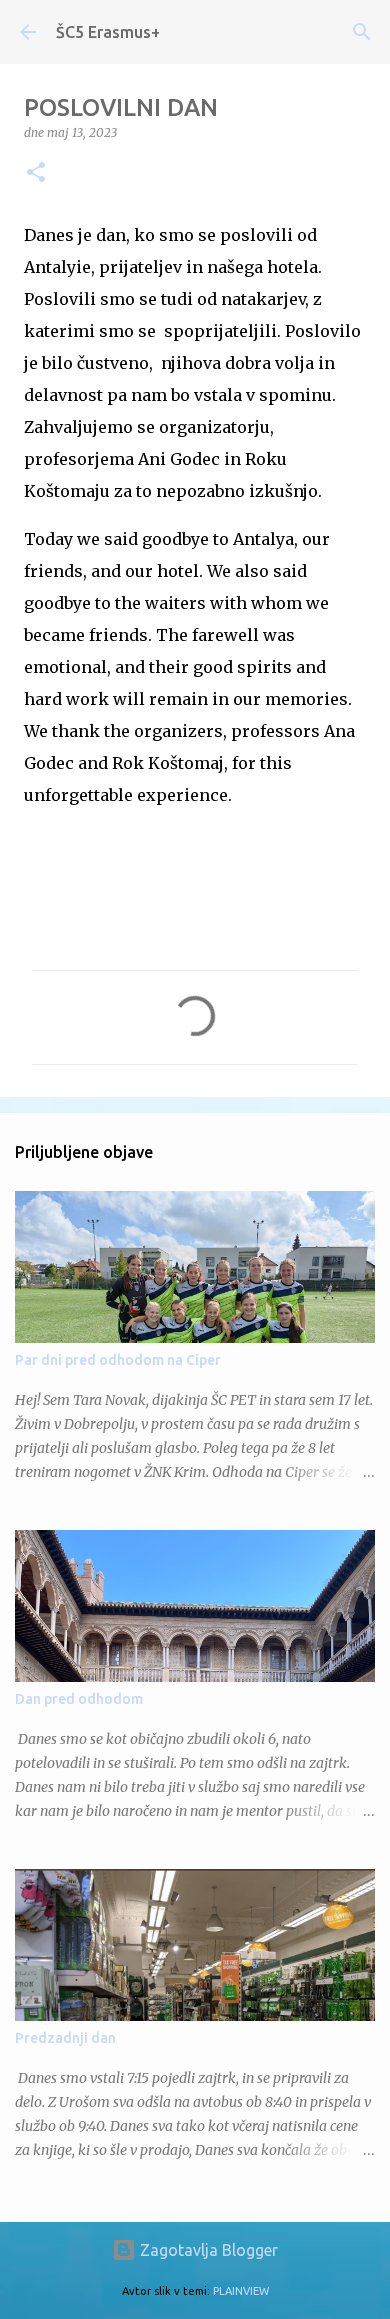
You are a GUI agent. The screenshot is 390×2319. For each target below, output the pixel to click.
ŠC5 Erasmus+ (108, 32)
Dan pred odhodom (79, 1699)
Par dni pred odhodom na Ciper (118, 1360)
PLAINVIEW (241, 2291)
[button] (36, 173)
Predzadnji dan (65, 2038)
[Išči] (362, 32)
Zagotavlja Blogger (207, 2250)
